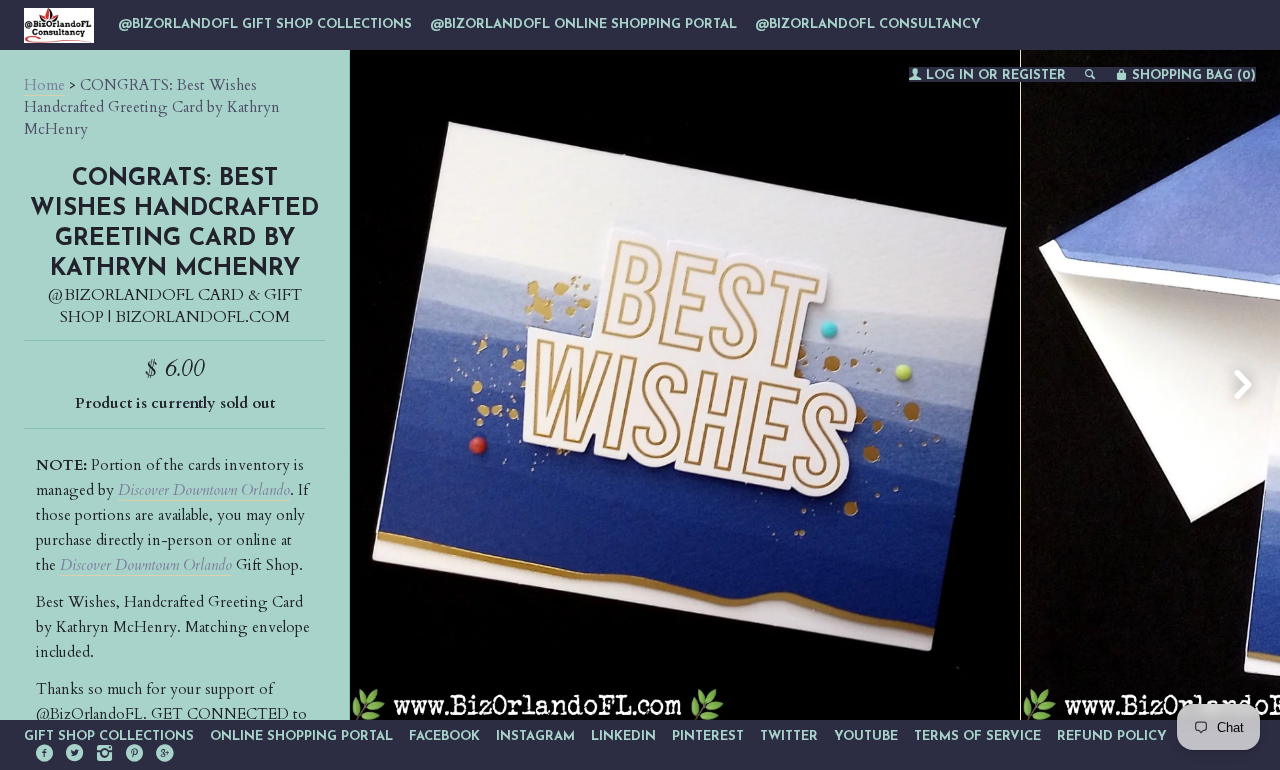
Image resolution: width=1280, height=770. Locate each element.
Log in (950, 75)
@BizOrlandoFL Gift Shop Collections (265, 24)
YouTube (866, 736)
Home (44, 85)
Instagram (535, 736)
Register (1034, 75)
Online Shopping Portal (301, 736)
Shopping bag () (1192, 75)
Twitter (789, 736)
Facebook (444, 736)
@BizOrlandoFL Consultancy (868, 24)
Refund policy (1112, 736)
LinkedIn (623, 736)
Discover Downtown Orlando (204, 490)
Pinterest (708, 736)
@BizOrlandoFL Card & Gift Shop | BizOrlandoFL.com (175, 306)
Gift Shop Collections (109, 736)
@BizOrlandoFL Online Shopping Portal (583, 24)
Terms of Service (977, 736)
